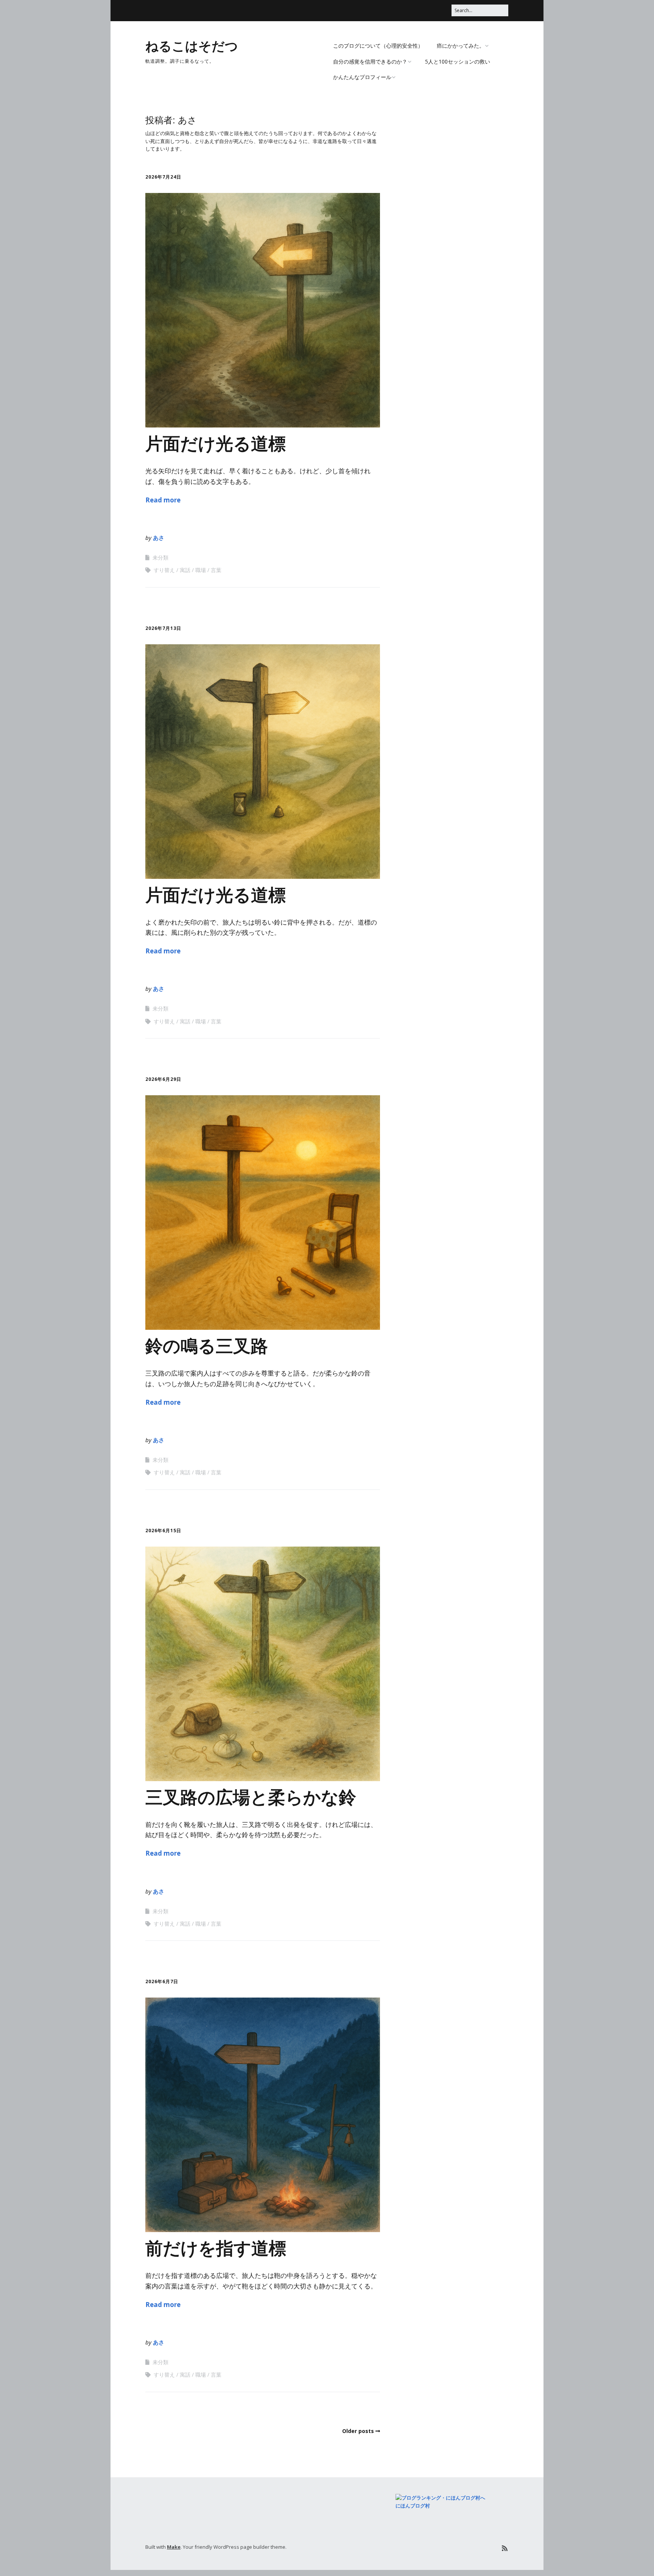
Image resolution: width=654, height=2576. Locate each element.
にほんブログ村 (413, 2506)
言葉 (216, 570)
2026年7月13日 (163, 628)
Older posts (358, 2431)
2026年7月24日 (163, 177)
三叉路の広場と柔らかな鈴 (251, 1796)
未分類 (160, 557)
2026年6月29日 (163, 1079)
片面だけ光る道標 (216, 443)
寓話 (185, 570)
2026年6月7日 (162, 1981)
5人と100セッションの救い (458, 61)
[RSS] (505, 2548)
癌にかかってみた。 (461, 46)
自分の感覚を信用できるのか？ (370, 61)
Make (174, 2547)
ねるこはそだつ (192, 45)
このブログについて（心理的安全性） (378, 46)
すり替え (164, 570)
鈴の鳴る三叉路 (207, 1345)
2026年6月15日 (163, 1531)
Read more (163, 500)
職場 (201, 570)
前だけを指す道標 (216, 2247)
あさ (159, 538)
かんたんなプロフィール (362, 77)
